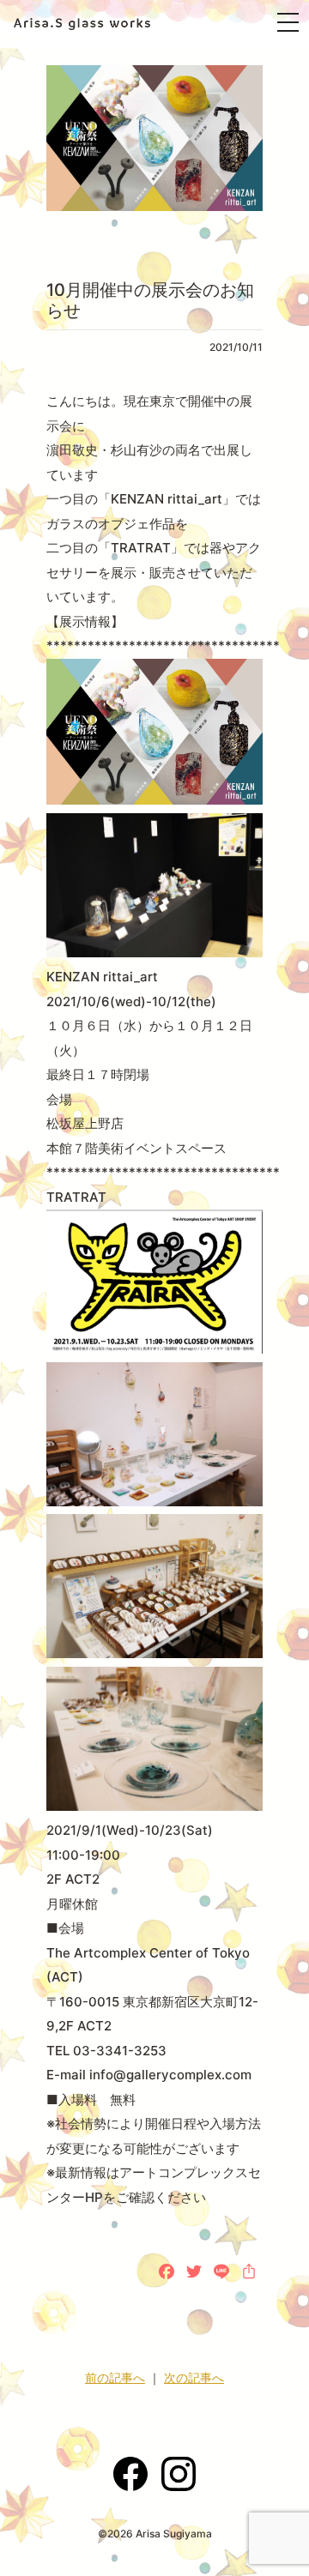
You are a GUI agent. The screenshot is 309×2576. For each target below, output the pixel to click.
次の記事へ (194, 2377)
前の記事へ (115, 2377)
